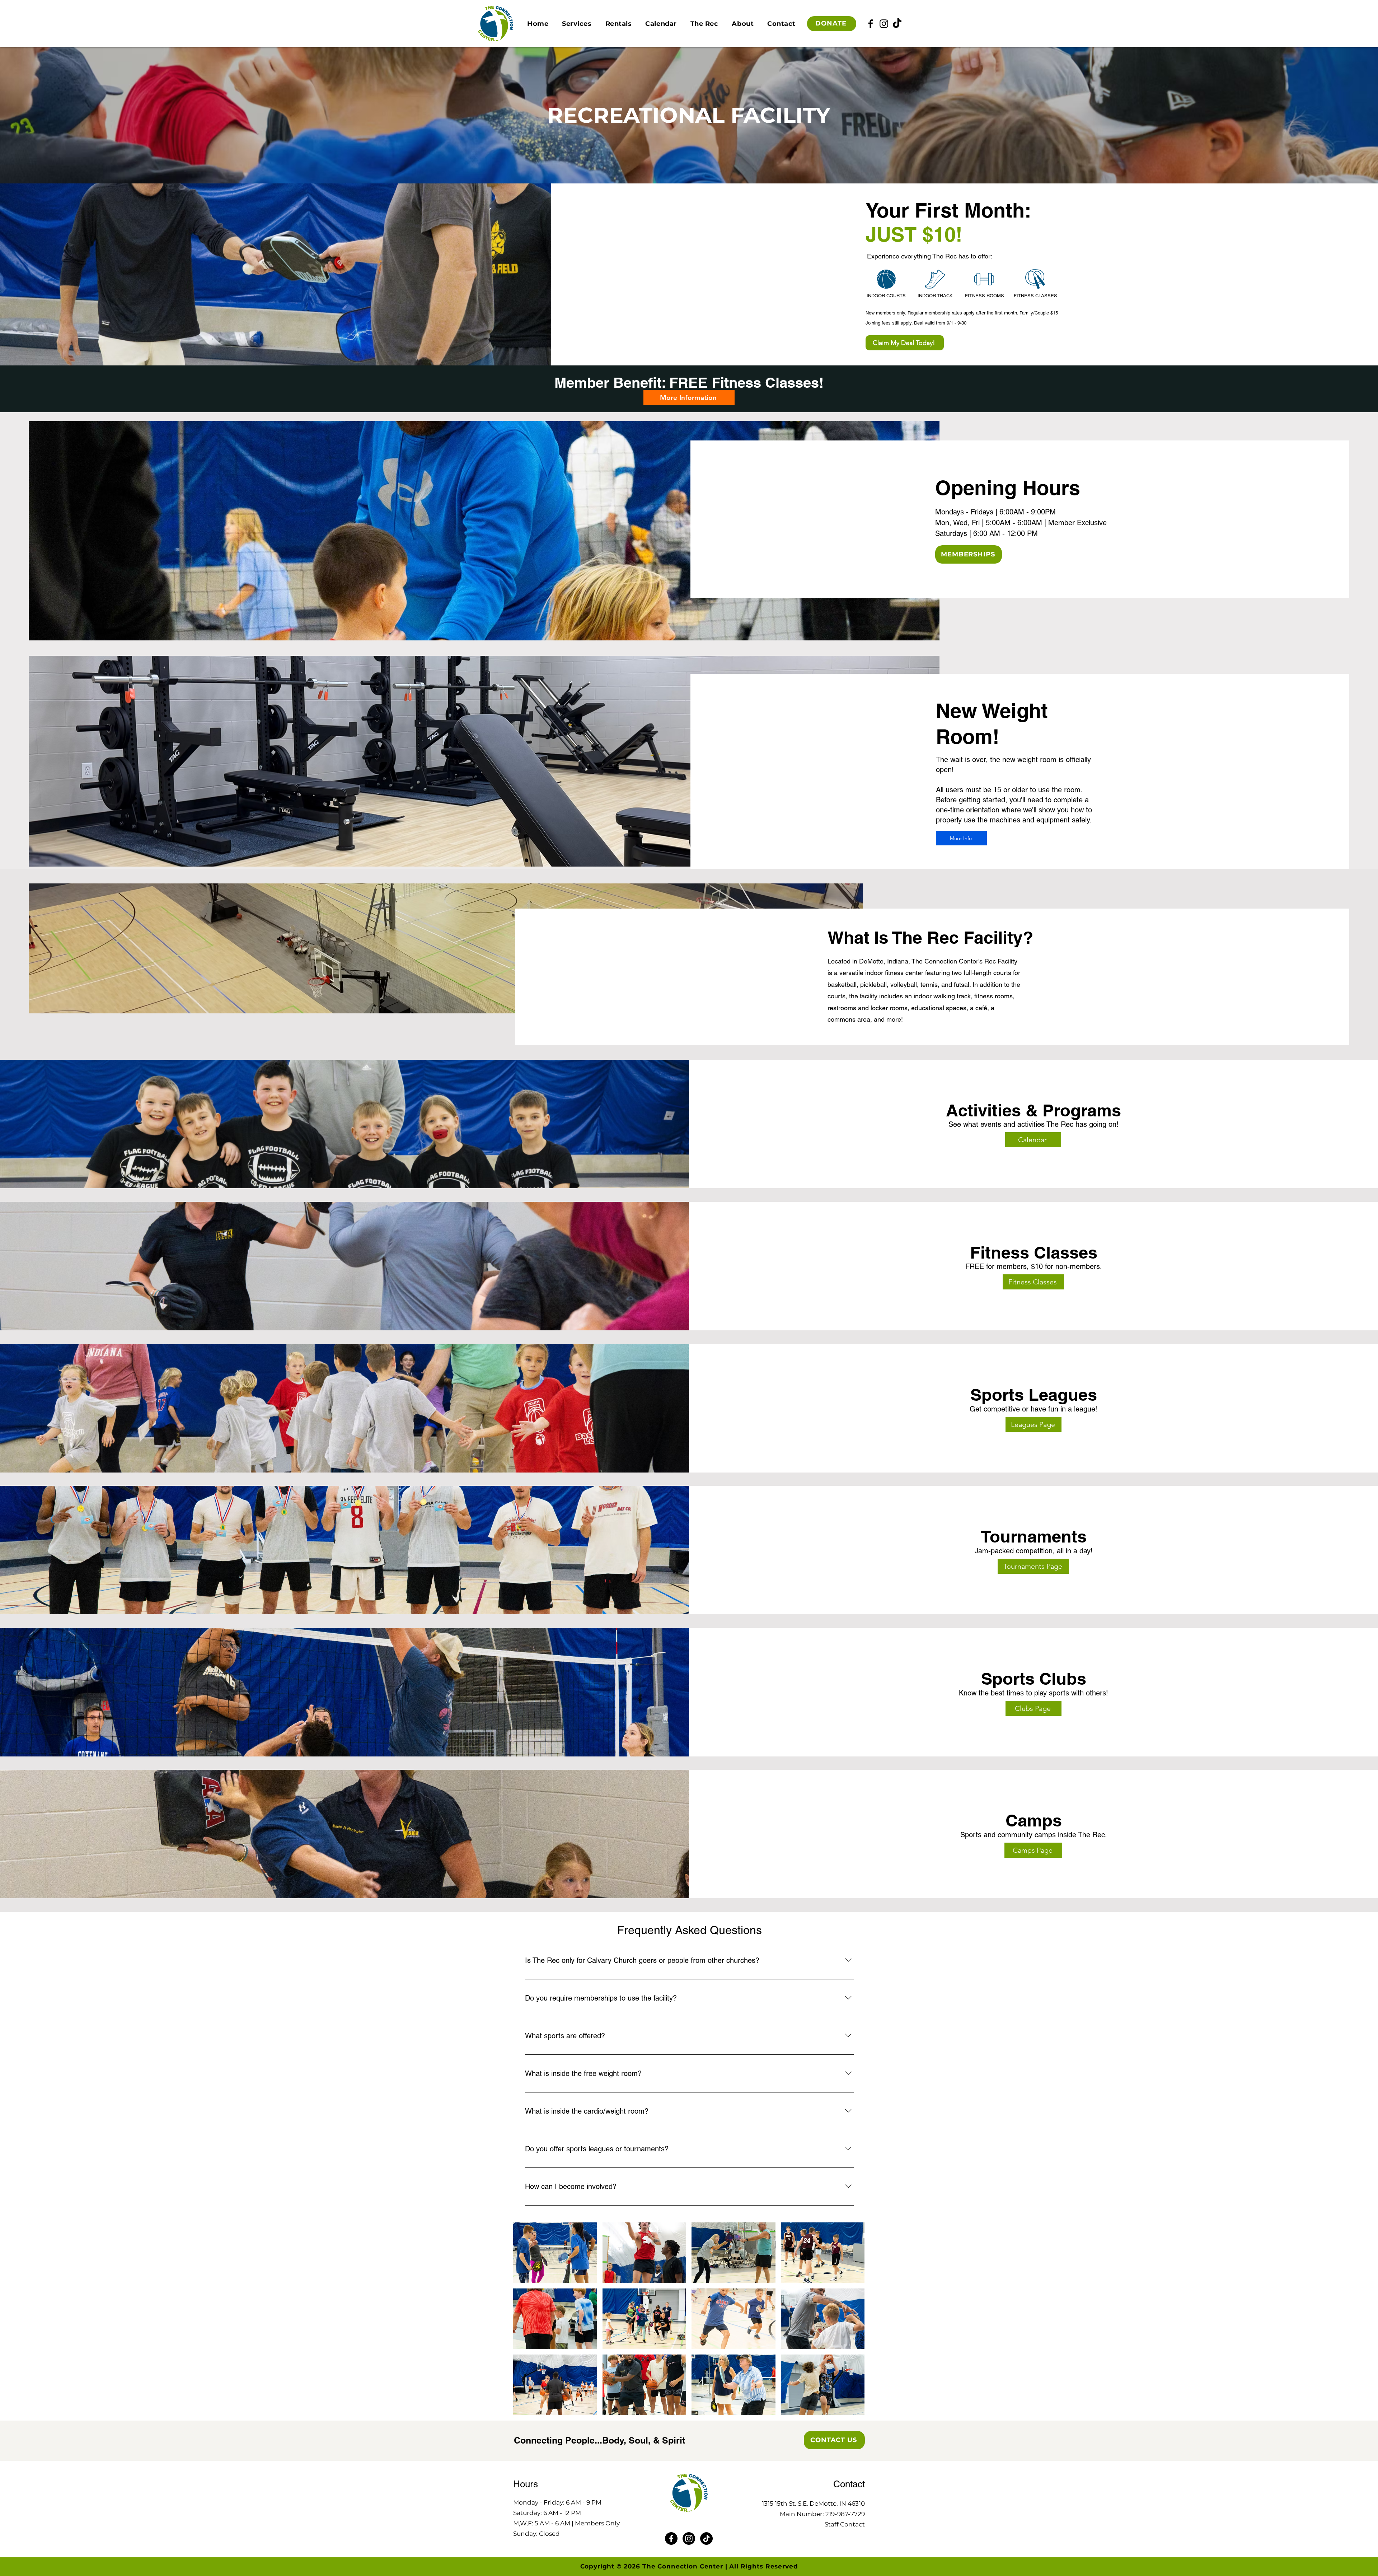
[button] (577, 24)
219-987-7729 (845, 2514)
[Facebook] (871, 24)
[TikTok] (897, 24)
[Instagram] (884, 24)
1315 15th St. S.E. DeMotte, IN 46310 (813, 2503)
